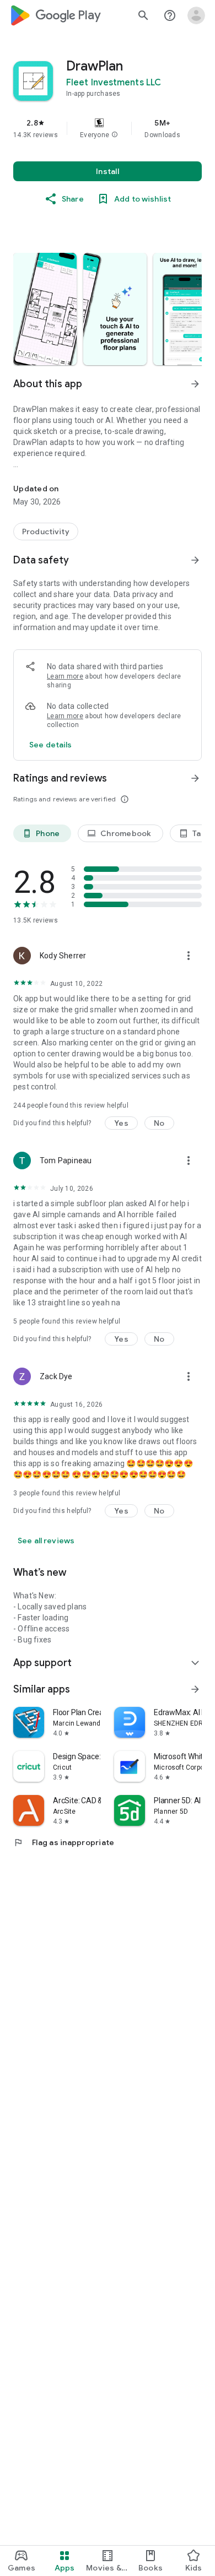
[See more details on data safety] (51, 745)
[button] (115, 135)
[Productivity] (46, 532)
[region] (108, 128)
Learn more (65, 676)
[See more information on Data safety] (195, 560)
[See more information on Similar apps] (195, 1689)
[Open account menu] (196, 15)
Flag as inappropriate (64, 1842)
